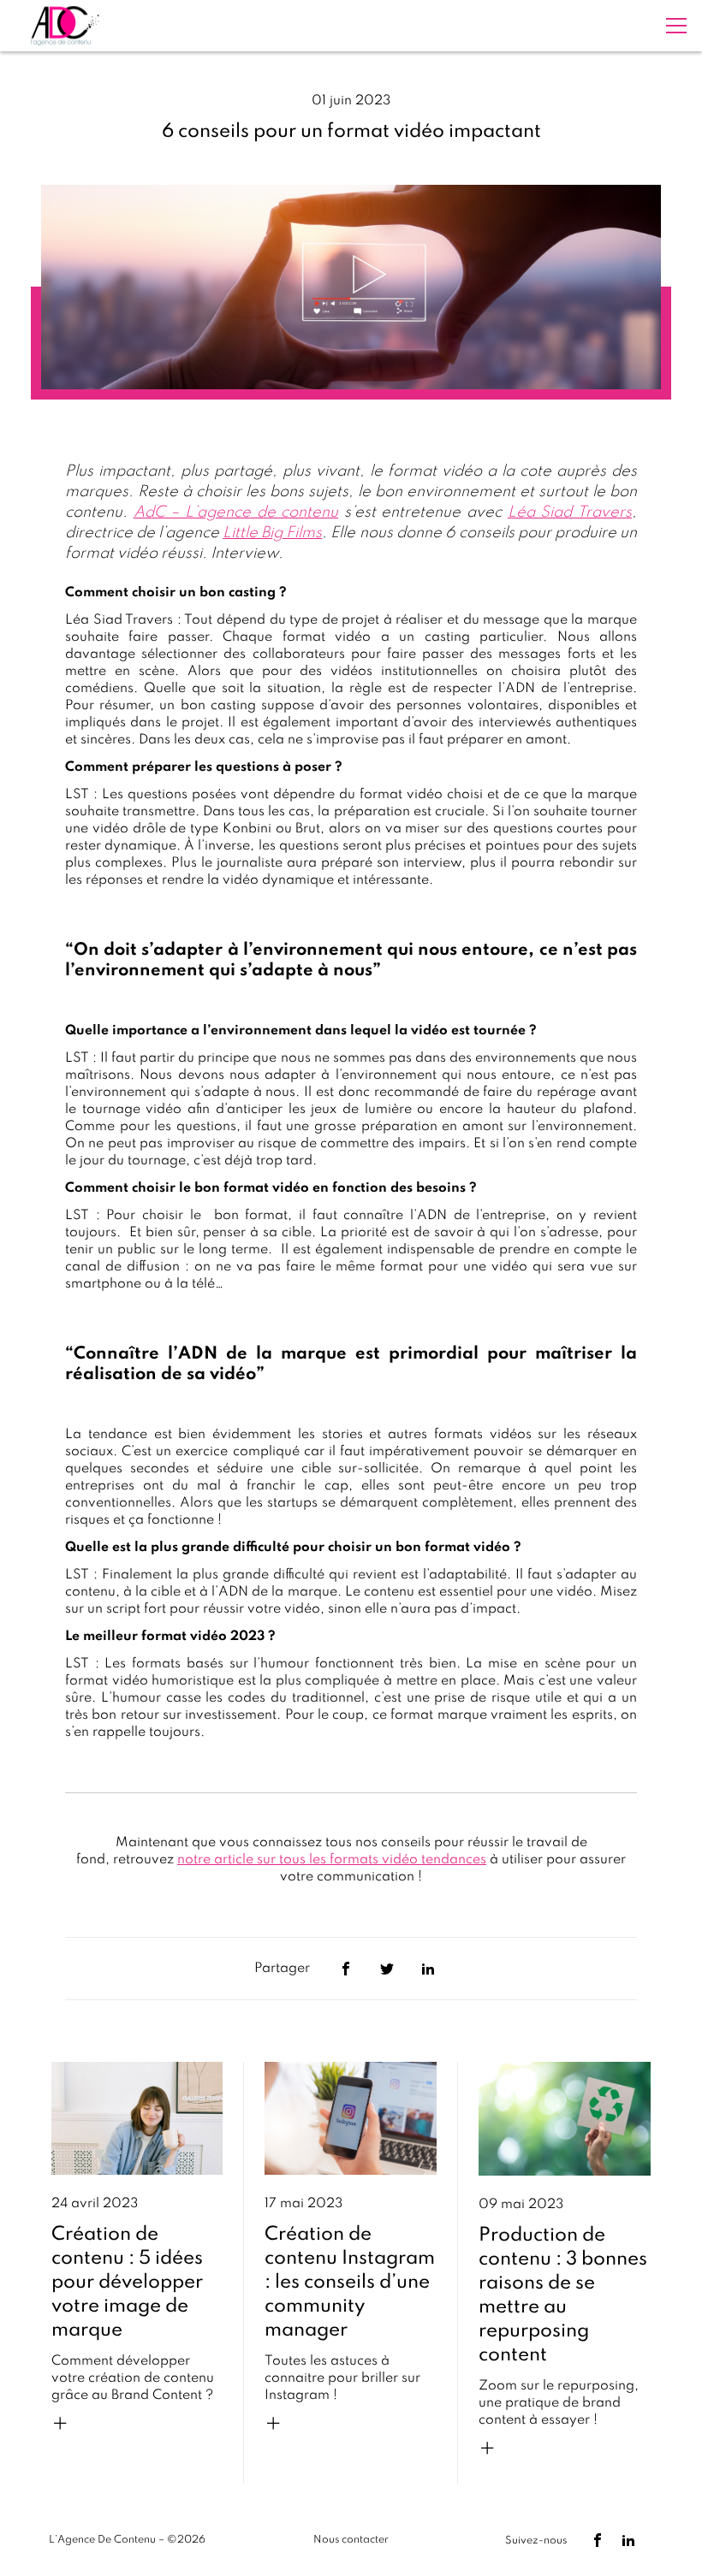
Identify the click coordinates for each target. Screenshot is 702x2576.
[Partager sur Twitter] (387, 1969)
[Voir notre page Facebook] (598, 2540)
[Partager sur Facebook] (346, 1969)
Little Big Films (272, 533)
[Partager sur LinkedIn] (428, 1969)
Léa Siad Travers (570, 512)
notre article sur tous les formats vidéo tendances (332, 1860)
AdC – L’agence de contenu (236, 512)
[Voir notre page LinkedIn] (628, 2540)
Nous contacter (351, 2540)
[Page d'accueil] (65, 26)
